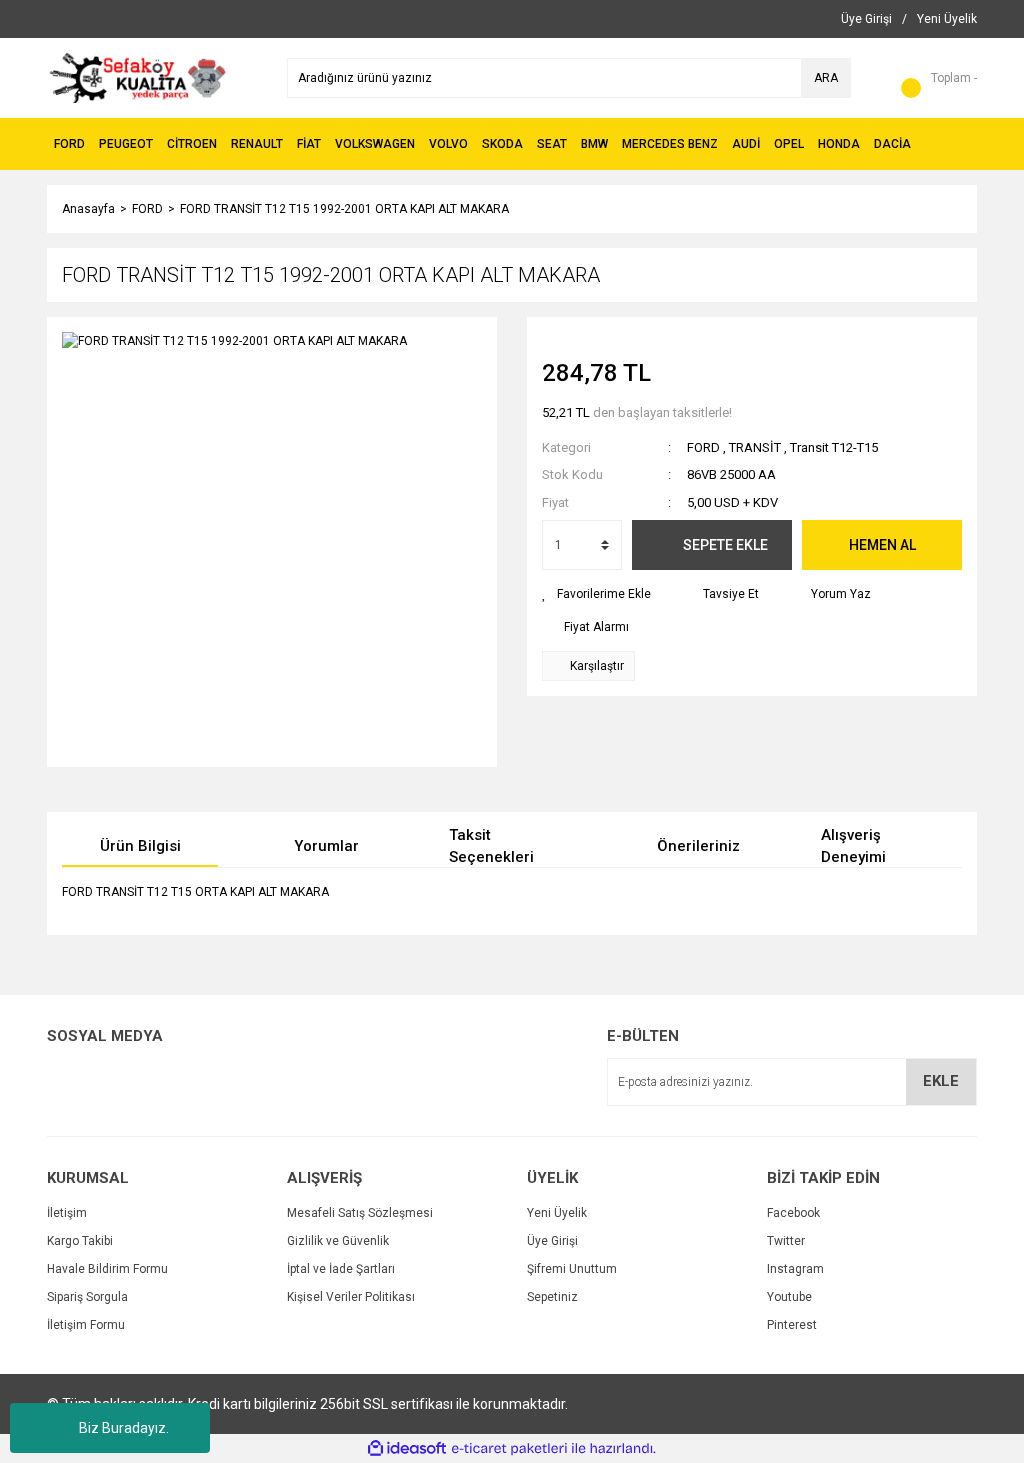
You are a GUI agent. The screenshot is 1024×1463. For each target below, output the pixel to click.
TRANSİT (755, 447)
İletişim (67, 1213)
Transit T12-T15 (834, 447)
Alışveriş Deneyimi (853, 846)
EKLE (941, 1081)
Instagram (795, 1269)
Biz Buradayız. (124, 1428)
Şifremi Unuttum (572, 1269)
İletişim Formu (86, 1325)
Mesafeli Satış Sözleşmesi (360, 1213)
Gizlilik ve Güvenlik (338, 1241)
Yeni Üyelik (557, 1213)
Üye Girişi (552, 1241)
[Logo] (137, 77)
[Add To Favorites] (596, 594)
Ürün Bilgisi (140, 846)
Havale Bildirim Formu (107, 1269)
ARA (826, 78)
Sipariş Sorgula (87, 1297)
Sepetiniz (552, 1297)
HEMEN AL (882, 545)
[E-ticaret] (509, 1449)
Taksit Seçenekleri (491, 846)
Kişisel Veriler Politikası (351, 1297)
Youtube (789, 1297)
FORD (703, 447)
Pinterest (792, 1325)
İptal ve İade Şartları (341, 1269)
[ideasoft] (407, 1448)
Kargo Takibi (80, 1241)
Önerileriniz (698, 846)
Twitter (786, 1241)
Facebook (793, 1213)
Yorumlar (326, 846)
